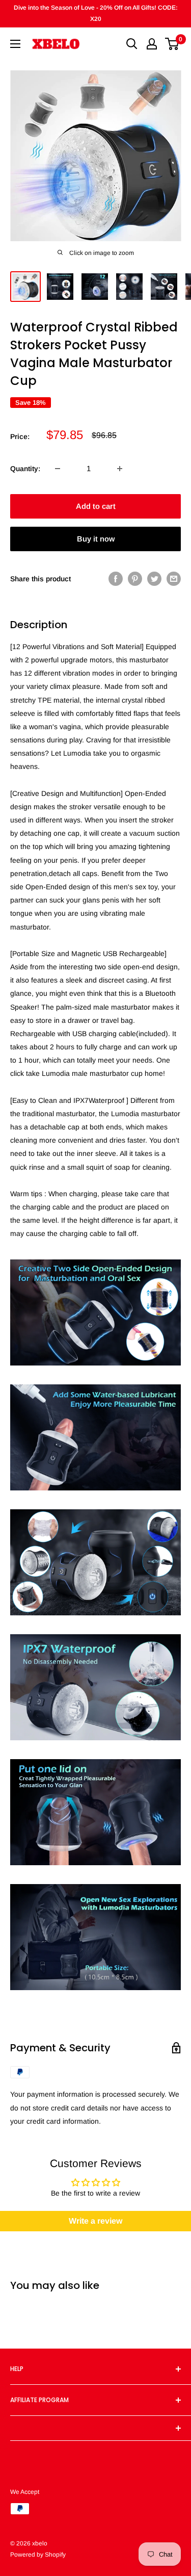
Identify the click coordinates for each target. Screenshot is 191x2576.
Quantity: (25, 469)
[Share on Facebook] (116, 579)
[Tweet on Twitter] (154, 579)
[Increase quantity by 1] (120, 469)
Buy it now (96, 539)
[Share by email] (174, 579)
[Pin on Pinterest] (135, 579)
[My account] (152, 44)
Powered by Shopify (38, 2555)
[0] (172, 44)
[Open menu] (15, 44)
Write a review (95, 2221)
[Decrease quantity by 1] (58, 469)
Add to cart (96, 506)
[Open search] (132, 44)
